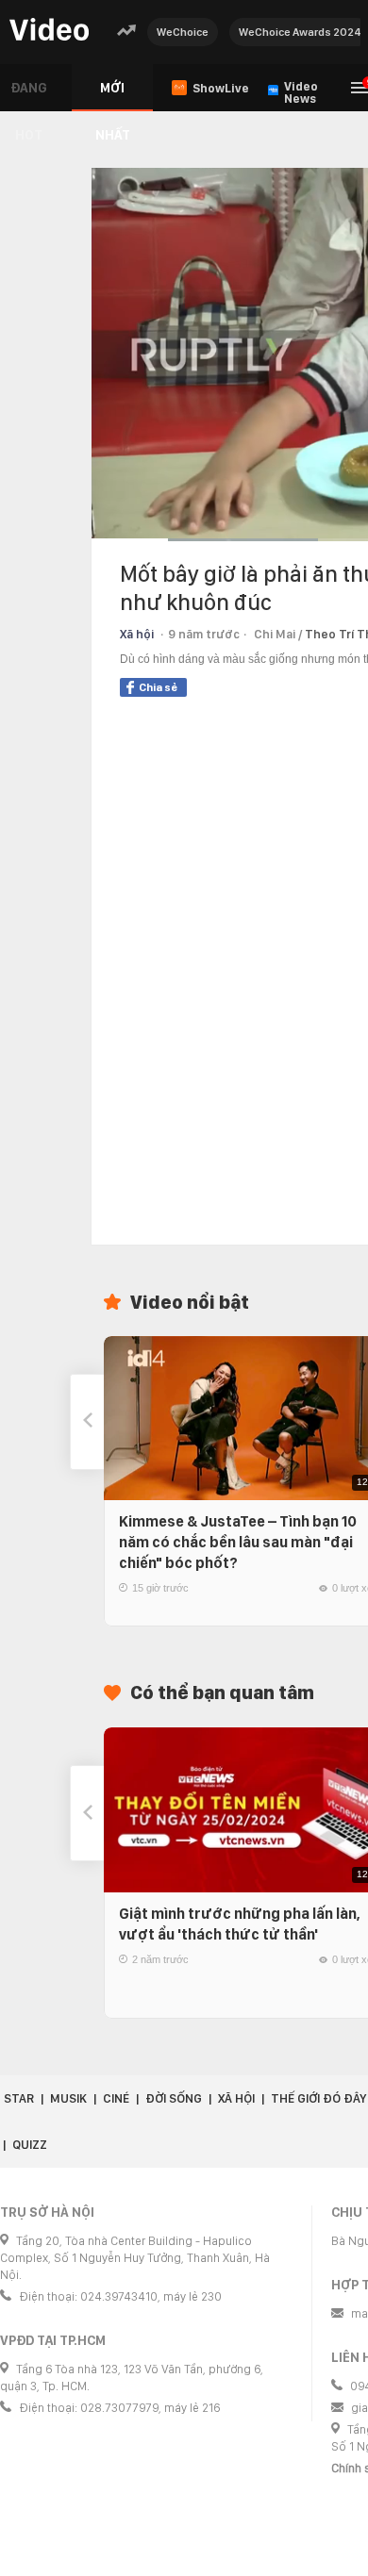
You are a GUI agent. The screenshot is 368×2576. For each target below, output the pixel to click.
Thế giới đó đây (318, 2098)
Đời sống (174, 2098)
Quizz (30, 2145)
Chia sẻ (158, 687)
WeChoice (183, 32)
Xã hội (137, 634)
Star (19, 2098)
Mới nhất (113, 96)
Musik (68, 2098)
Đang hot (29, 96)
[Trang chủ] (49, 31)
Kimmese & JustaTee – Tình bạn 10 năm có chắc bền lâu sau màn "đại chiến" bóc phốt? (238, 1542)
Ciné (116, 2098)
